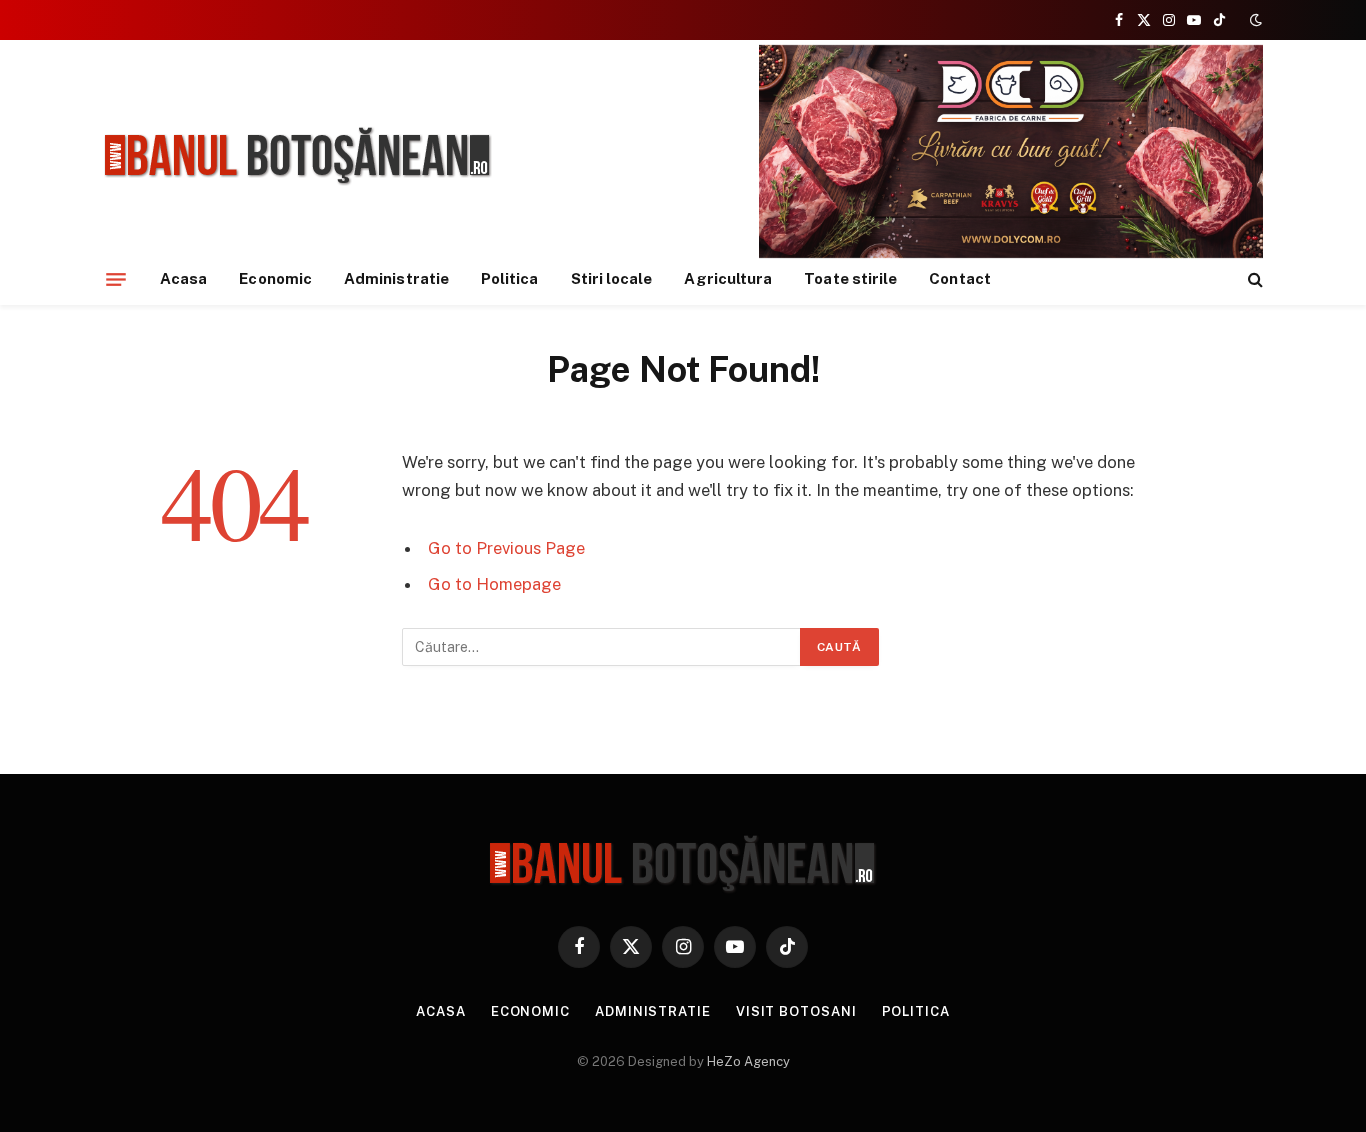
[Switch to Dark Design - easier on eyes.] (1254, 20)
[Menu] (116, 279)
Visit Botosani (796, 1011)
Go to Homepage (494, 584)
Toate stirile (850, 278)
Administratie (396, 278)
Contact (960, 278)
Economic (275, 278)
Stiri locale (612, 278)
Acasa (183, 278)
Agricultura (728, 278)
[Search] (1253, 279)
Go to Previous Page (506, 548)
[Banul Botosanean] (298, 156)
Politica (510, 278)
